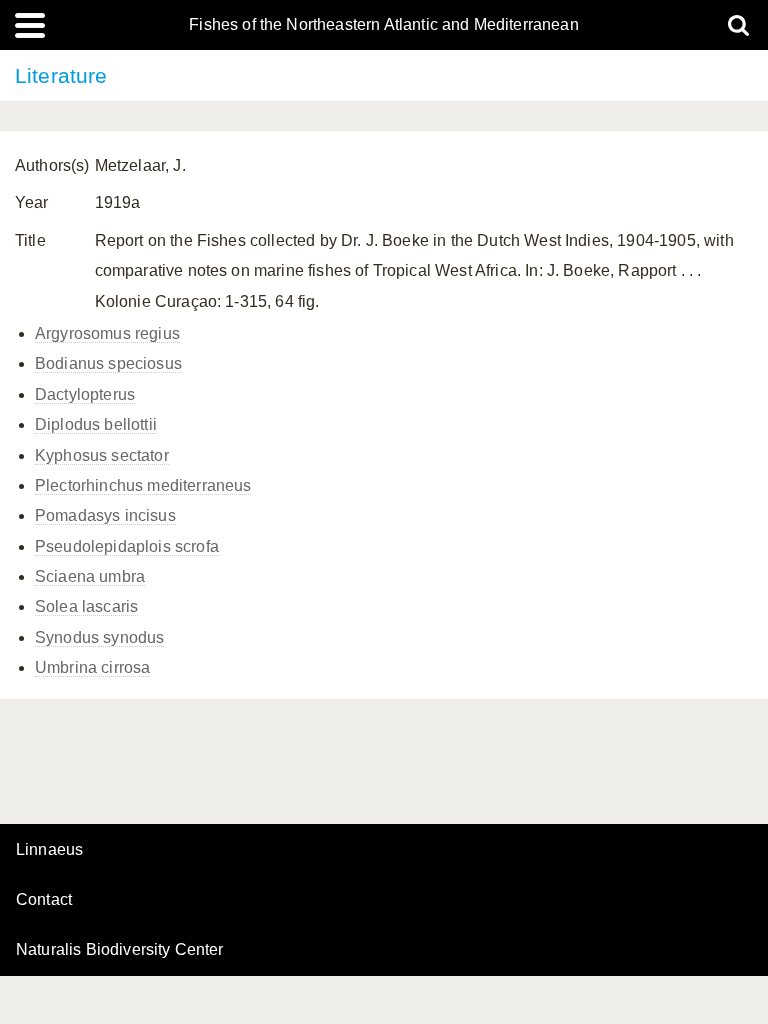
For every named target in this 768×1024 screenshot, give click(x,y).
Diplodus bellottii (96, 424)
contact (44, 899)
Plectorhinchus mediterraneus (143, 485)
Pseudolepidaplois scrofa (127, 546)
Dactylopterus (85, 394)
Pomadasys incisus (105, 515)
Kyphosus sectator (102, 455)
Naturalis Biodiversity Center (120, 950)
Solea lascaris (86, 606)
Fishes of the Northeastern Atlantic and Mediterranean (383, 25)
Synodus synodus (99, 637)
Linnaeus (49, 850)
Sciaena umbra (90, 576)
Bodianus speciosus (108, 363)
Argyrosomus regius (107, 333)
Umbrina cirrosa (92, 667)
